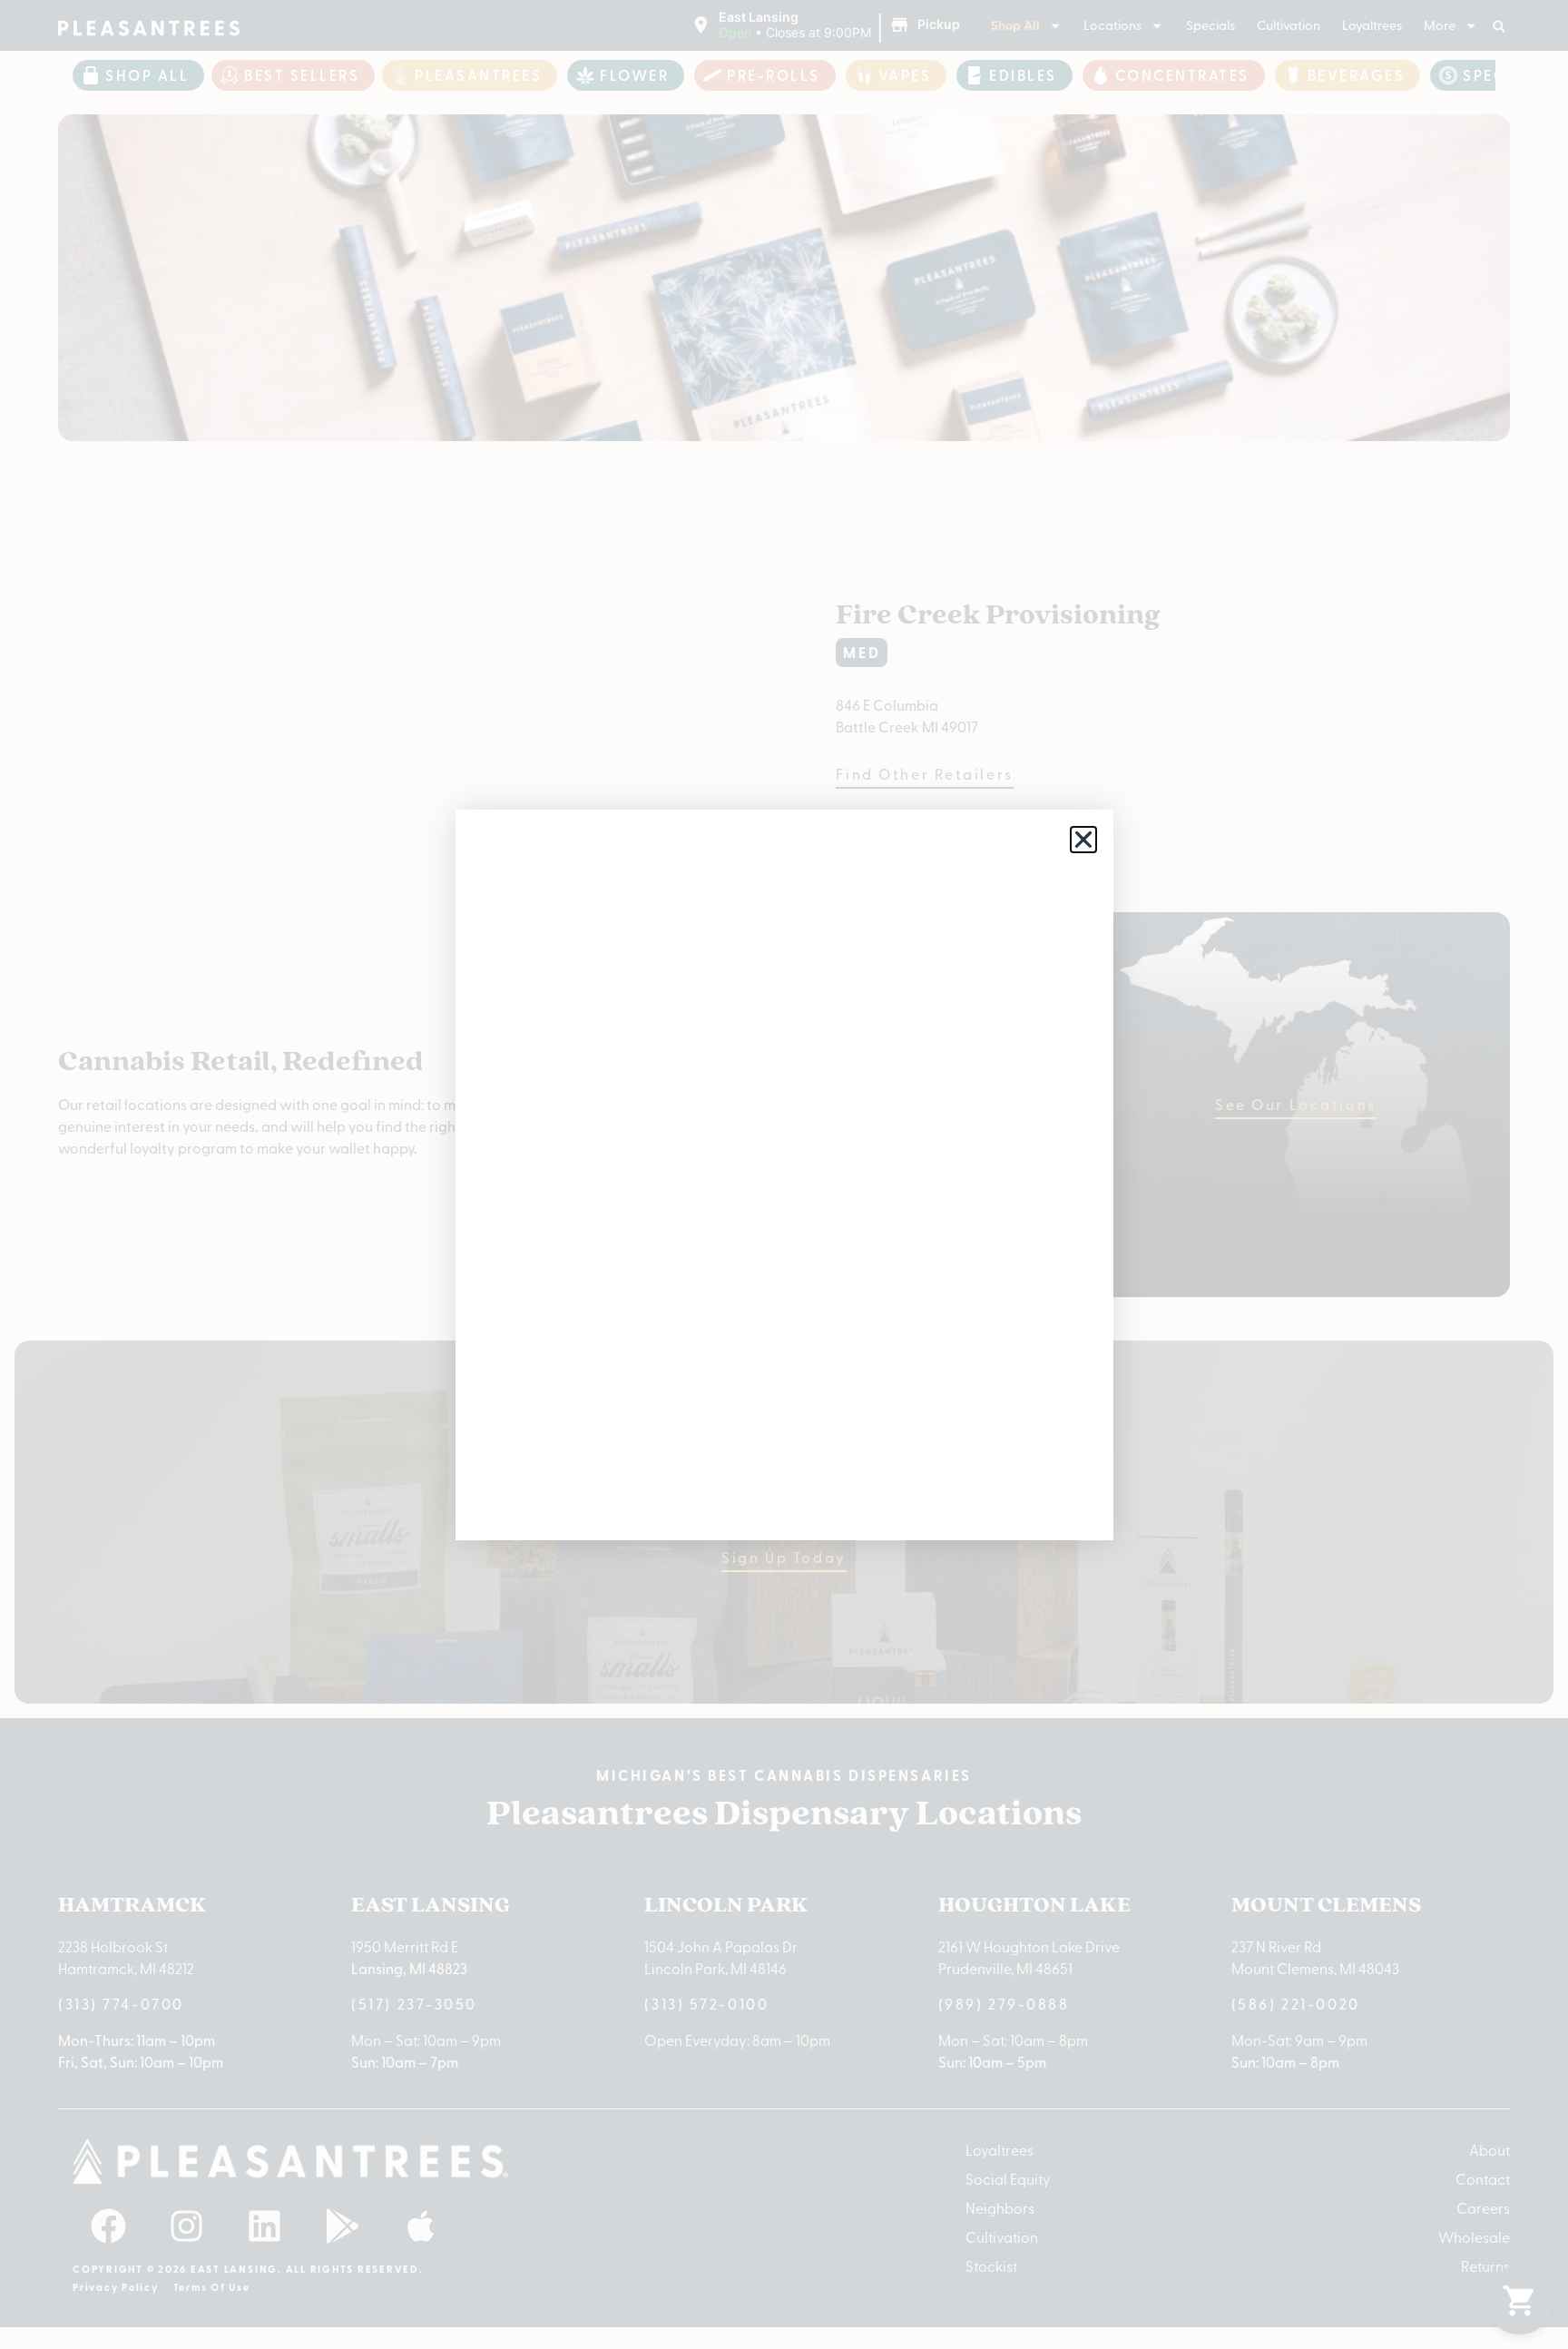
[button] (1083, 840)
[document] (784, 1174)
